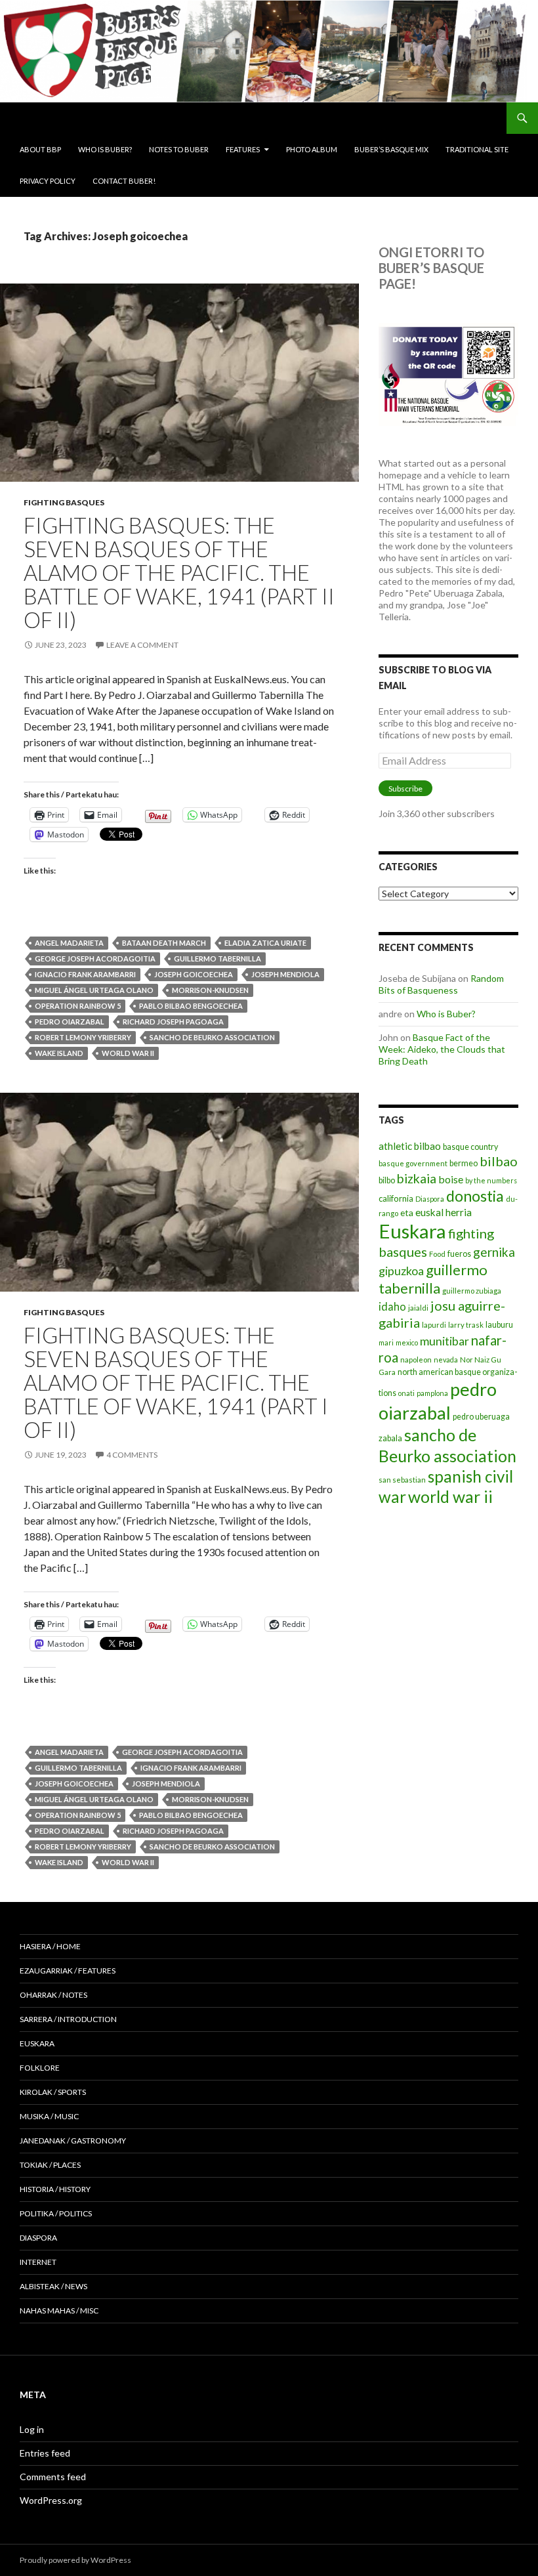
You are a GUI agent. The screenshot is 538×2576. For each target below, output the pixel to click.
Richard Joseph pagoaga (173, 1022)
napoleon (416, 1360)
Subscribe (405, 789)
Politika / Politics (56, 2213)
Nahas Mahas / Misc (59, 2311)
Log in (32, 2429)
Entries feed (45, 2453)
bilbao (499, 1161)
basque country (470, 1147)
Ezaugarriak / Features (68, 1971)
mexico (407, 1342)
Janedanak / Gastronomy (73, 2141)
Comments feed (53, 2477)
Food (437, 1254)
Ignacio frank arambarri (85, 974)
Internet (38, 2262)
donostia (475, 1196)
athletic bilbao (410, 1146)
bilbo (387, 1180)
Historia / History (55, 2189)
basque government (413, 1163)
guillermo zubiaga (472, 1291)
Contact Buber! (124, 181)
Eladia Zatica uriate (265, 943)
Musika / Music (49, 2116)
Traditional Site (477, 149)
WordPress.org (51, 2500)
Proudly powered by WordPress (75, 2560)
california (396, 1198)
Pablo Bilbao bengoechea (191, 1006)
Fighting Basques (64, 502)
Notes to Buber (179, 149)
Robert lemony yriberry (83, 1037)
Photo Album (312, 149)
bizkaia (417, 1178)
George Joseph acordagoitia (95, 959)
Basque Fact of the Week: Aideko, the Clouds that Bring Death (442, 1049)
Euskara (412, 1231)
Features (243, 149)
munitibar (445, 1341)
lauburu (499, 1325)
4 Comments (132, 1455)
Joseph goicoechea (194, 974)
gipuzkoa (401, 1271)
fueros (459, 1254)
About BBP (40, 149)
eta (407, 1213)
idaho (392, 1306)
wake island (59, 1053)
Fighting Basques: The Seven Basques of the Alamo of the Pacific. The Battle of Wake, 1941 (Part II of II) (179, 572)
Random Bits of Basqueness (441, 984)
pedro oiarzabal (70, 1022)
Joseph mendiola (285, 974)
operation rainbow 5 (78, 1006)
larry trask (466, 1325)
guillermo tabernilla (217, 959)
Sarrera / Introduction (68, 2019)
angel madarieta (69, 943)
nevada (446, 1360)
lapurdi (434, 1325)
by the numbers (491, 1180)
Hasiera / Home (50, 1946)
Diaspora (430, 1199)
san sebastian (402, 1480)
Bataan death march (164, 943)
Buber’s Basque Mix (391, 149)
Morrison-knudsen (210, 990)
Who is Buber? (105, 149)
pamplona (432, 1393)
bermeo (464, 1163)
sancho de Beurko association (212, 1037)
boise (451, 1179)
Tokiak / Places (50, 2165)
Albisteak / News (53, 2286)
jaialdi (418, 1308)
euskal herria (444, 1212)
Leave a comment (142, 645)
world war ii (128, 1053)
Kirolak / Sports (53, 2092)
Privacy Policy (48, 181)
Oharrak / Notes (53, 1995)
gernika (494, 1252)
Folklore (40, 2068)
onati (406, 1393)
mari (386, 1342)
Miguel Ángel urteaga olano (94, 990)
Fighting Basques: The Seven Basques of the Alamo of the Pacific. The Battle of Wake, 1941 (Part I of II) (176, 1382)
